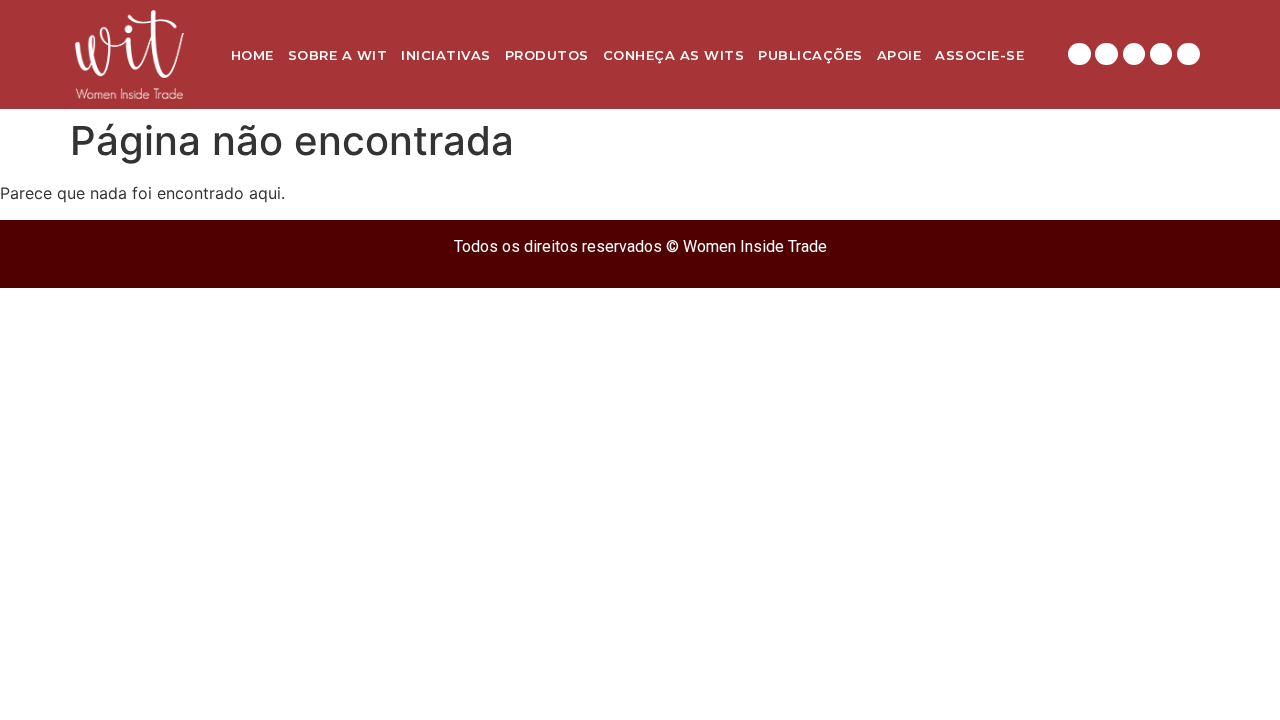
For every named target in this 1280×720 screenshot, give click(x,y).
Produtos (547, 55)
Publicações (810, 55)
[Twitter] (1161, 54)
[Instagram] (1079, 54)
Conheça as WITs (674, 55)
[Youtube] (1188, 54)
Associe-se (979, 55)
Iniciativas (446, 55)
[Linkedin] (1106, 54)
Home (252, 55)
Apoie (899, 55)
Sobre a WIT (338, 55)
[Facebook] (1134, 54)
